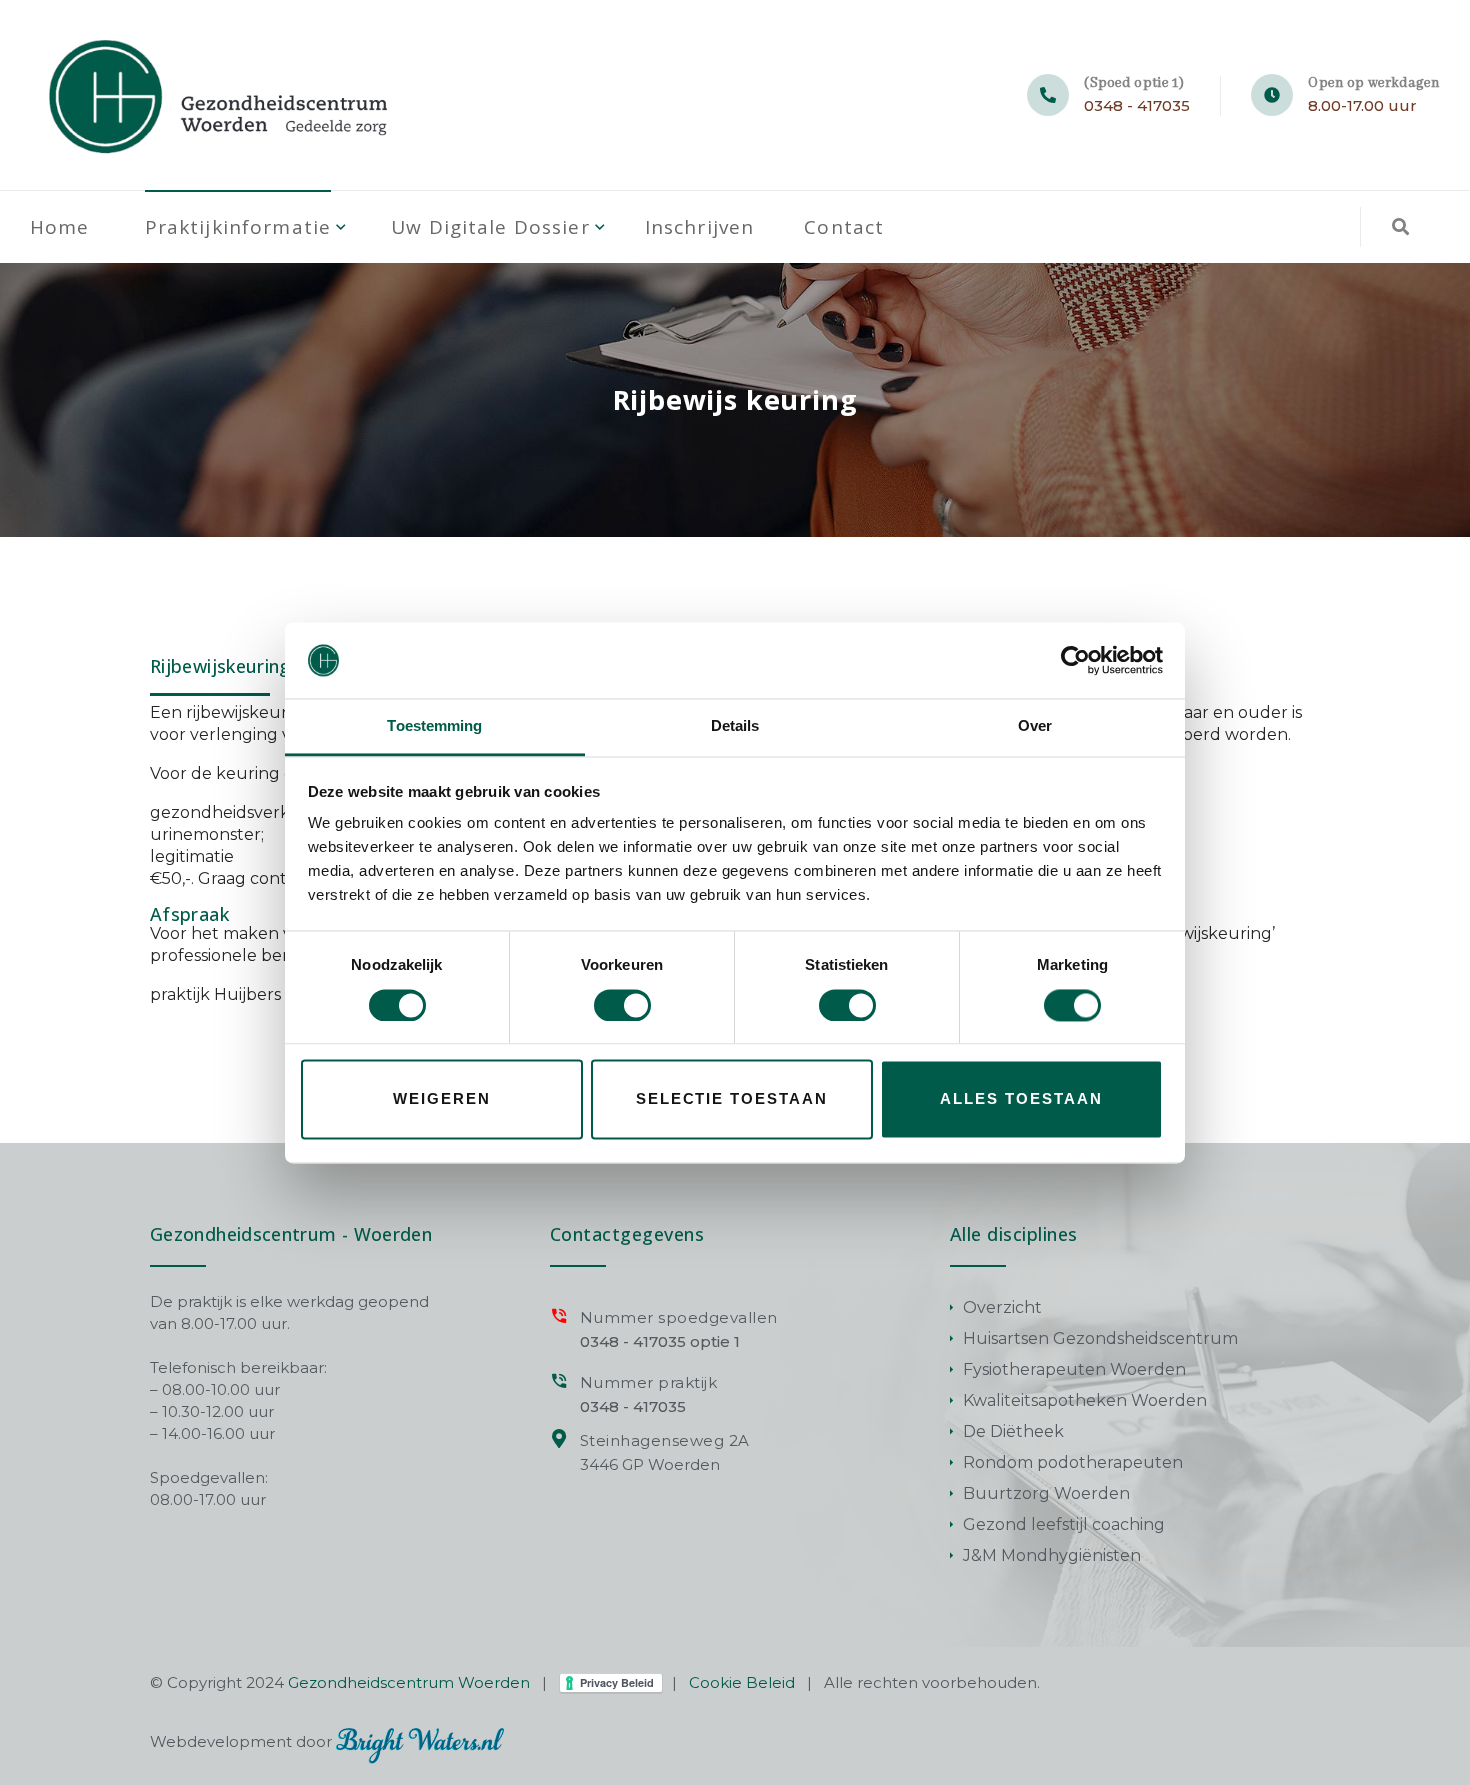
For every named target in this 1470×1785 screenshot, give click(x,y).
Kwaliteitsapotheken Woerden (1085, 1400)
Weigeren (442, 1099)
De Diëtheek (1013, 1431)
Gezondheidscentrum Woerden (409, 1682)
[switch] (622, 1005)
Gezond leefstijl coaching (1064, 1524)
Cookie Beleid (742, 1682)
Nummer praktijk (648, 1382)
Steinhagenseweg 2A (665, 1440)
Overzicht (1002, 1307)
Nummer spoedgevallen (679, 1317)
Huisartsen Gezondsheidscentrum (1100, 1338)
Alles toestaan (1021, 1099)
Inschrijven (700, 227)
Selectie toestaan (732, 1099)
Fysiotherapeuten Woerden (1074, 1369)
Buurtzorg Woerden (1046, 1493)
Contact (844, 227)
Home (60, 227)
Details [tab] (735, 726)
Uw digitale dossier (490, 227)
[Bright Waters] (420, 1741)
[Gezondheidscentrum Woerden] (222, 95)
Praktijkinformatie (238, 227)
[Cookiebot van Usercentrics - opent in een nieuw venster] (1075, 660)
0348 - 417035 (1137, 105)
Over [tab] (1035, 726)
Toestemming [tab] (434, 726)
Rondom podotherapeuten (1073, 1462)
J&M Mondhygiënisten (1052, 1555)
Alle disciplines (1014, 1234)
